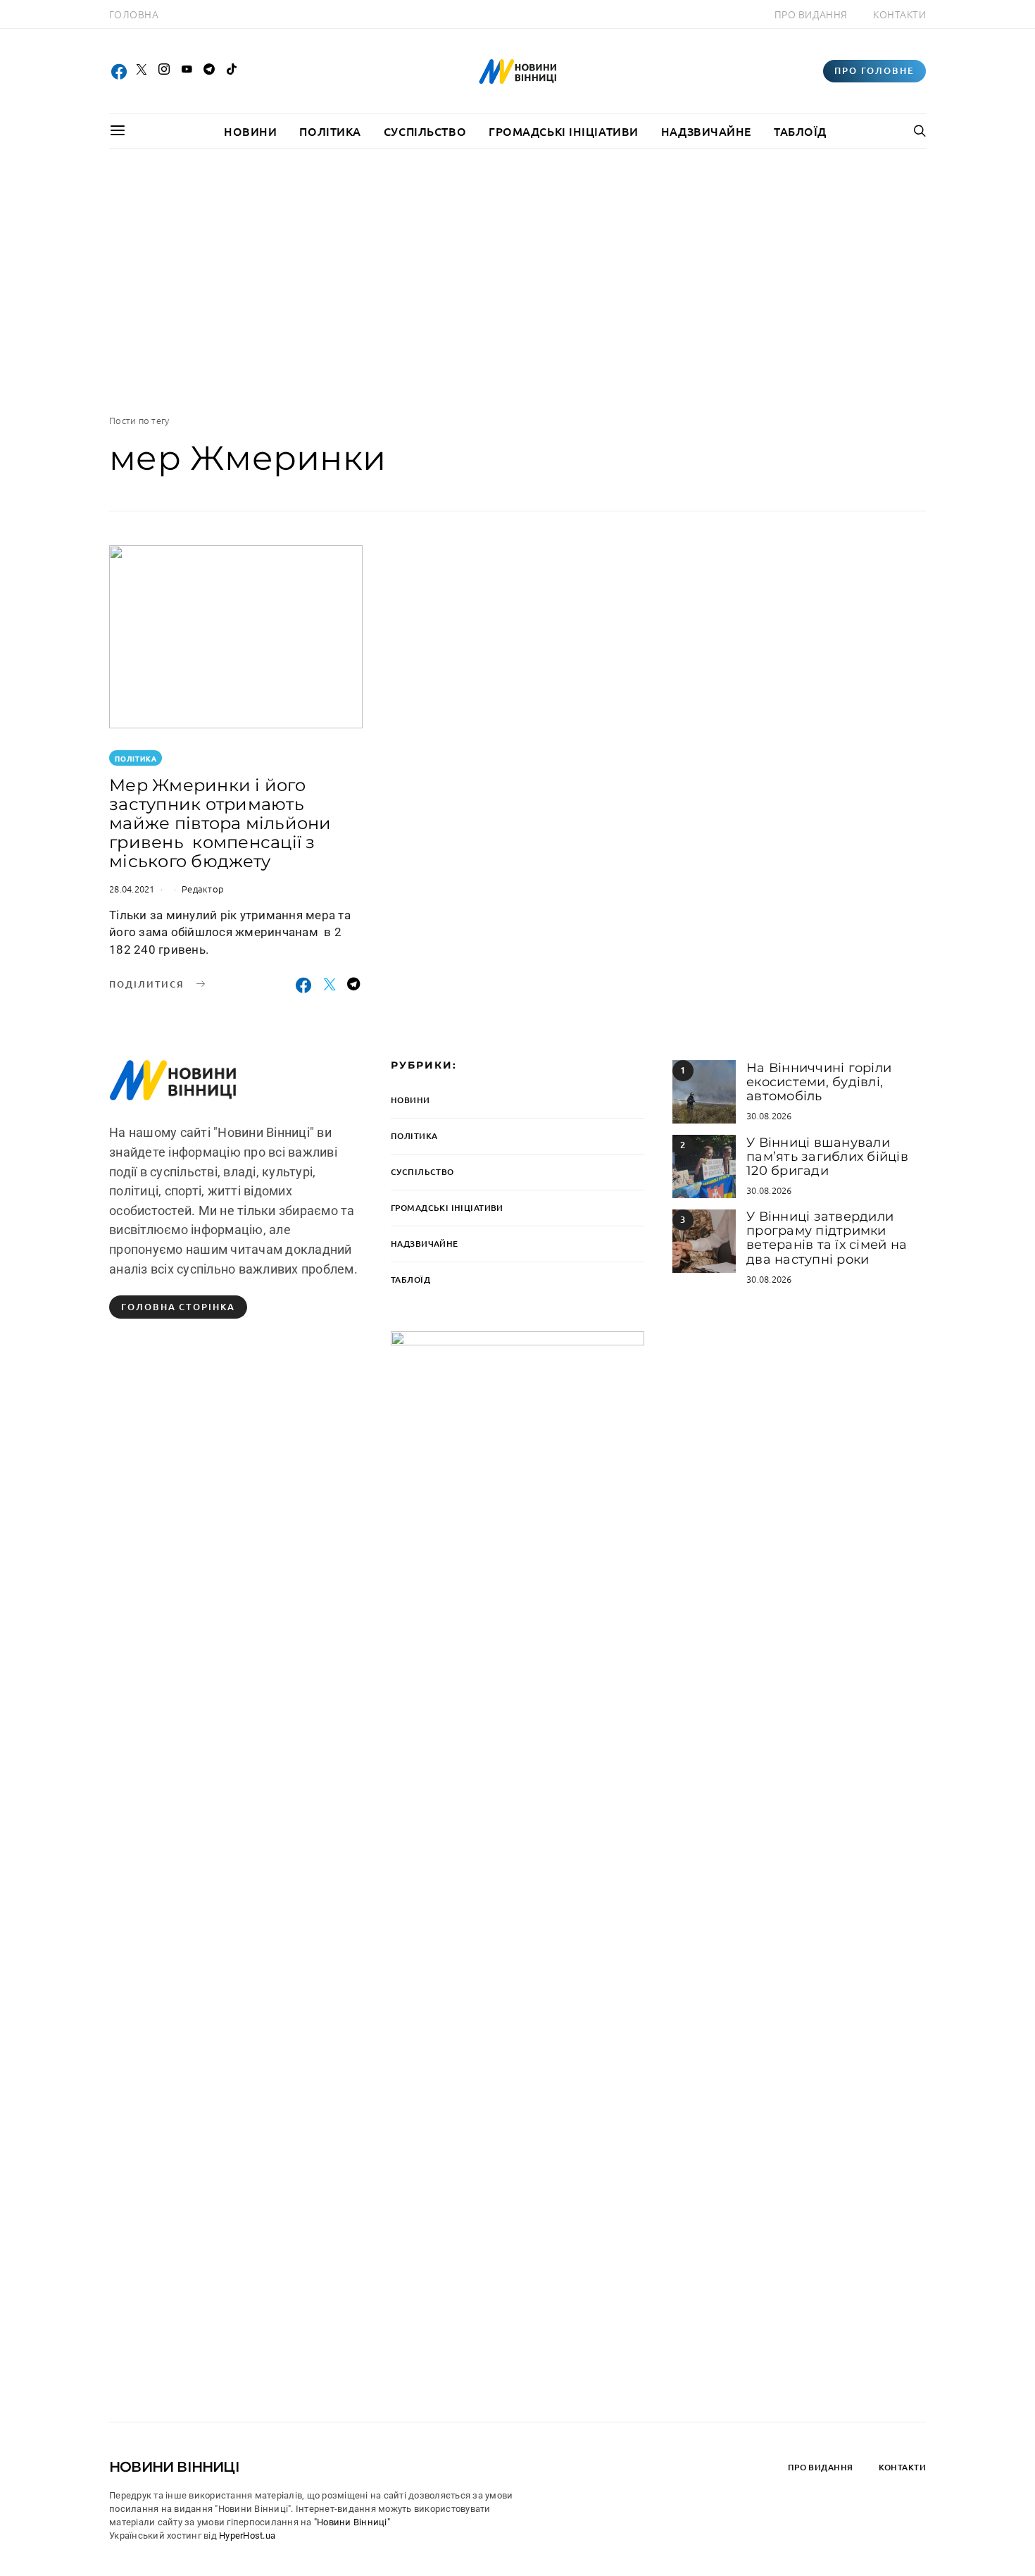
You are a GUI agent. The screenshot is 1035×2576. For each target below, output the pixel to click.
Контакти (899, 14)
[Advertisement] (517, 281)
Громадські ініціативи (564, 131)
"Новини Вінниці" (352, 2522)
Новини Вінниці (174, 2467)
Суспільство (425, 131)
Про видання (811, 14)
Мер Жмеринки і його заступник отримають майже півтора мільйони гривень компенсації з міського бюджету (220, 823)
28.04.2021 (132, 889)
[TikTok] (232, 71)
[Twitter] (142, 71)
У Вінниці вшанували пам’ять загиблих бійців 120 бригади (827, 1157)
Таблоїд (800, 131)
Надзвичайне (706, 131)
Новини (250, 131)
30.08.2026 (769, 1115)
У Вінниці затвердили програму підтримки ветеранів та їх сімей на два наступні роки (827, 1238)
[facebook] (119, 71)
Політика (330, 131)
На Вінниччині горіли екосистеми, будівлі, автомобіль (819, 1082)
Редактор (203, 889)
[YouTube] (187, 71)
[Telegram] (209, 71)
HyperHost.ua (247, 2535)
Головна (134, 14)
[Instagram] (164, 71)
